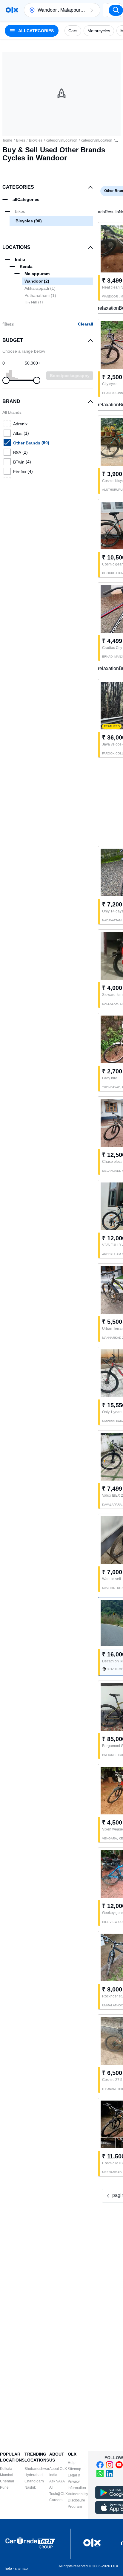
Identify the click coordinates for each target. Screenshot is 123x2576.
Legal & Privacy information (77, 2482)
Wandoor (37, 281)
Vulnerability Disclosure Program (78, 2500)
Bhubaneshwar (37, 2469)
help (8, 2569)
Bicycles (36, 140)
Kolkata (6, 2469)
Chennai (7, 2481)
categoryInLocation (62, 140)
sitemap (21, 2569)
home (8, 140)
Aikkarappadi (40, 288)
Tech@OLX (59, 2494)
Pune (4, 2487)
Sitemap (74, 2469)
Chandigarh (34, 2481)
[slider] (6, 380)
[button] (92, 10)
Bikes (21, 140)
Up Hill (34, 303)
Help (72, 2463)
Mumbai (7, 2475)
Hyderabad (34, 2475)
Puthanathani (40, 295)
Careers (56, 2500)
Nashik (30, 2487)
